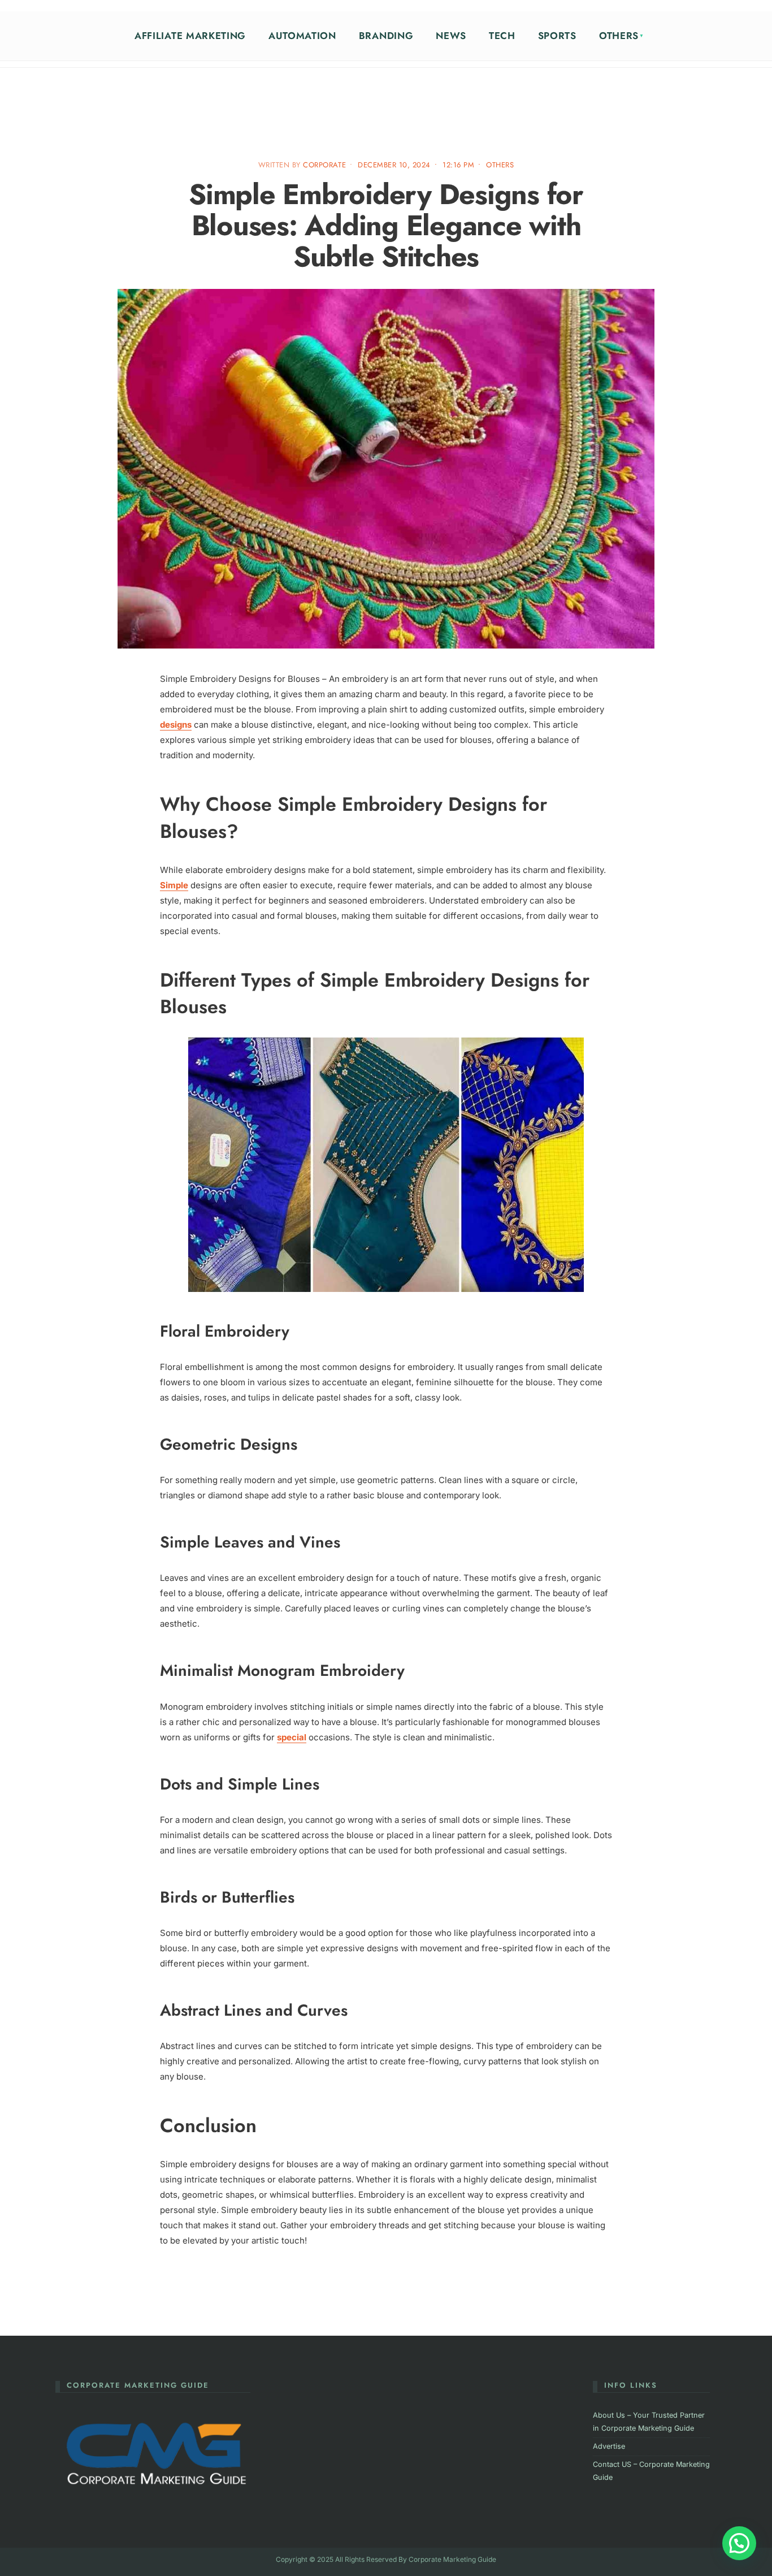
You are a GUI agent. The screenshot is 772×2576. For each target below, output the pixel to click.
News (451, 36)
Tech (502, 36)
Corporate (324, 165)
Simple (174, 885)
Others (619, 36)
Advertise (609, 2446)
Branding (386, 36)
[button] (739, 2543)
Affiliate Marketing (190, 36)
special (292, 1737)
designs (176, 725)
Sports (557, 36)
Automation (302, 36)
